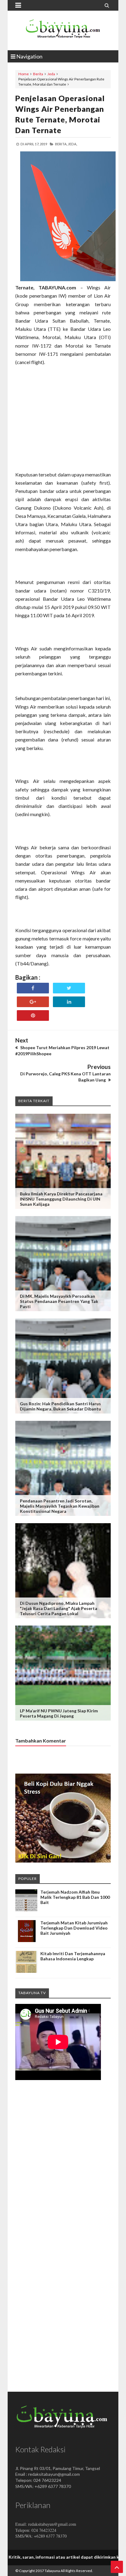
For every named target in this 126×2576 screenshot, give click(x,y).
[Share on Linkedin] (69, 1002)
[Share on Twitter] (69, 988)
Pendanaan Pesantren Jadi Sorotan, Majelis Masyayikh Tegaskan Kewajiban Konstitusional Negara (60, 1506)
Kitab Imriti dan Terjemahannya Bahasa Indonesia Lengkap (73, 1956)
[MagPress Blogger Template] (63, 30)
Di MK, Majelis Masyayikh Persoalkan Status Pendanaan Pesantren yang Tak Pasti (59, 1301)
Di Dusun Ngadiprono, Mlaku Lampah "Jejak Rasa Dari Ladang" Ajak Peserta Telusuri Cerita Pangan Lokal (59, 1608)
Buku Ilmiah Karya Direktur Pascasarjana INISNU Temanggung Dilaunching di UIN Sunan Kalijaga (61, 1199)
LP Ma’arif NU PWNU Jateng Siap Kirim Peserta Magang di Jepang (59, 1713)
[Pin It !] (33, 1016)
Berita (38, 74)
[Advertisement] (63, 431)
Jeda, (72, 144)
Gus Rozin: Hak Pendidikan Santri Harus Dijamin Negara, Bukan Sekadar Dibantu (60, 1406)
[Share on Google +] (33, 1002)
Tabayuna (52, 2571)
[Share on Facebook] (33, 988)
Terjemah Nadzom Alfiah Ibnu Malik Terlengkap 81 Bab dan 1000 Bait (75, 1897)
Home (24, 74)
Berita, (61, 144)
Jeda (51, 74)
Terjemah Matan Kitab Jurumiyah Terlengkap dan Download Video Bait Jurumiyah (74, 1928)
